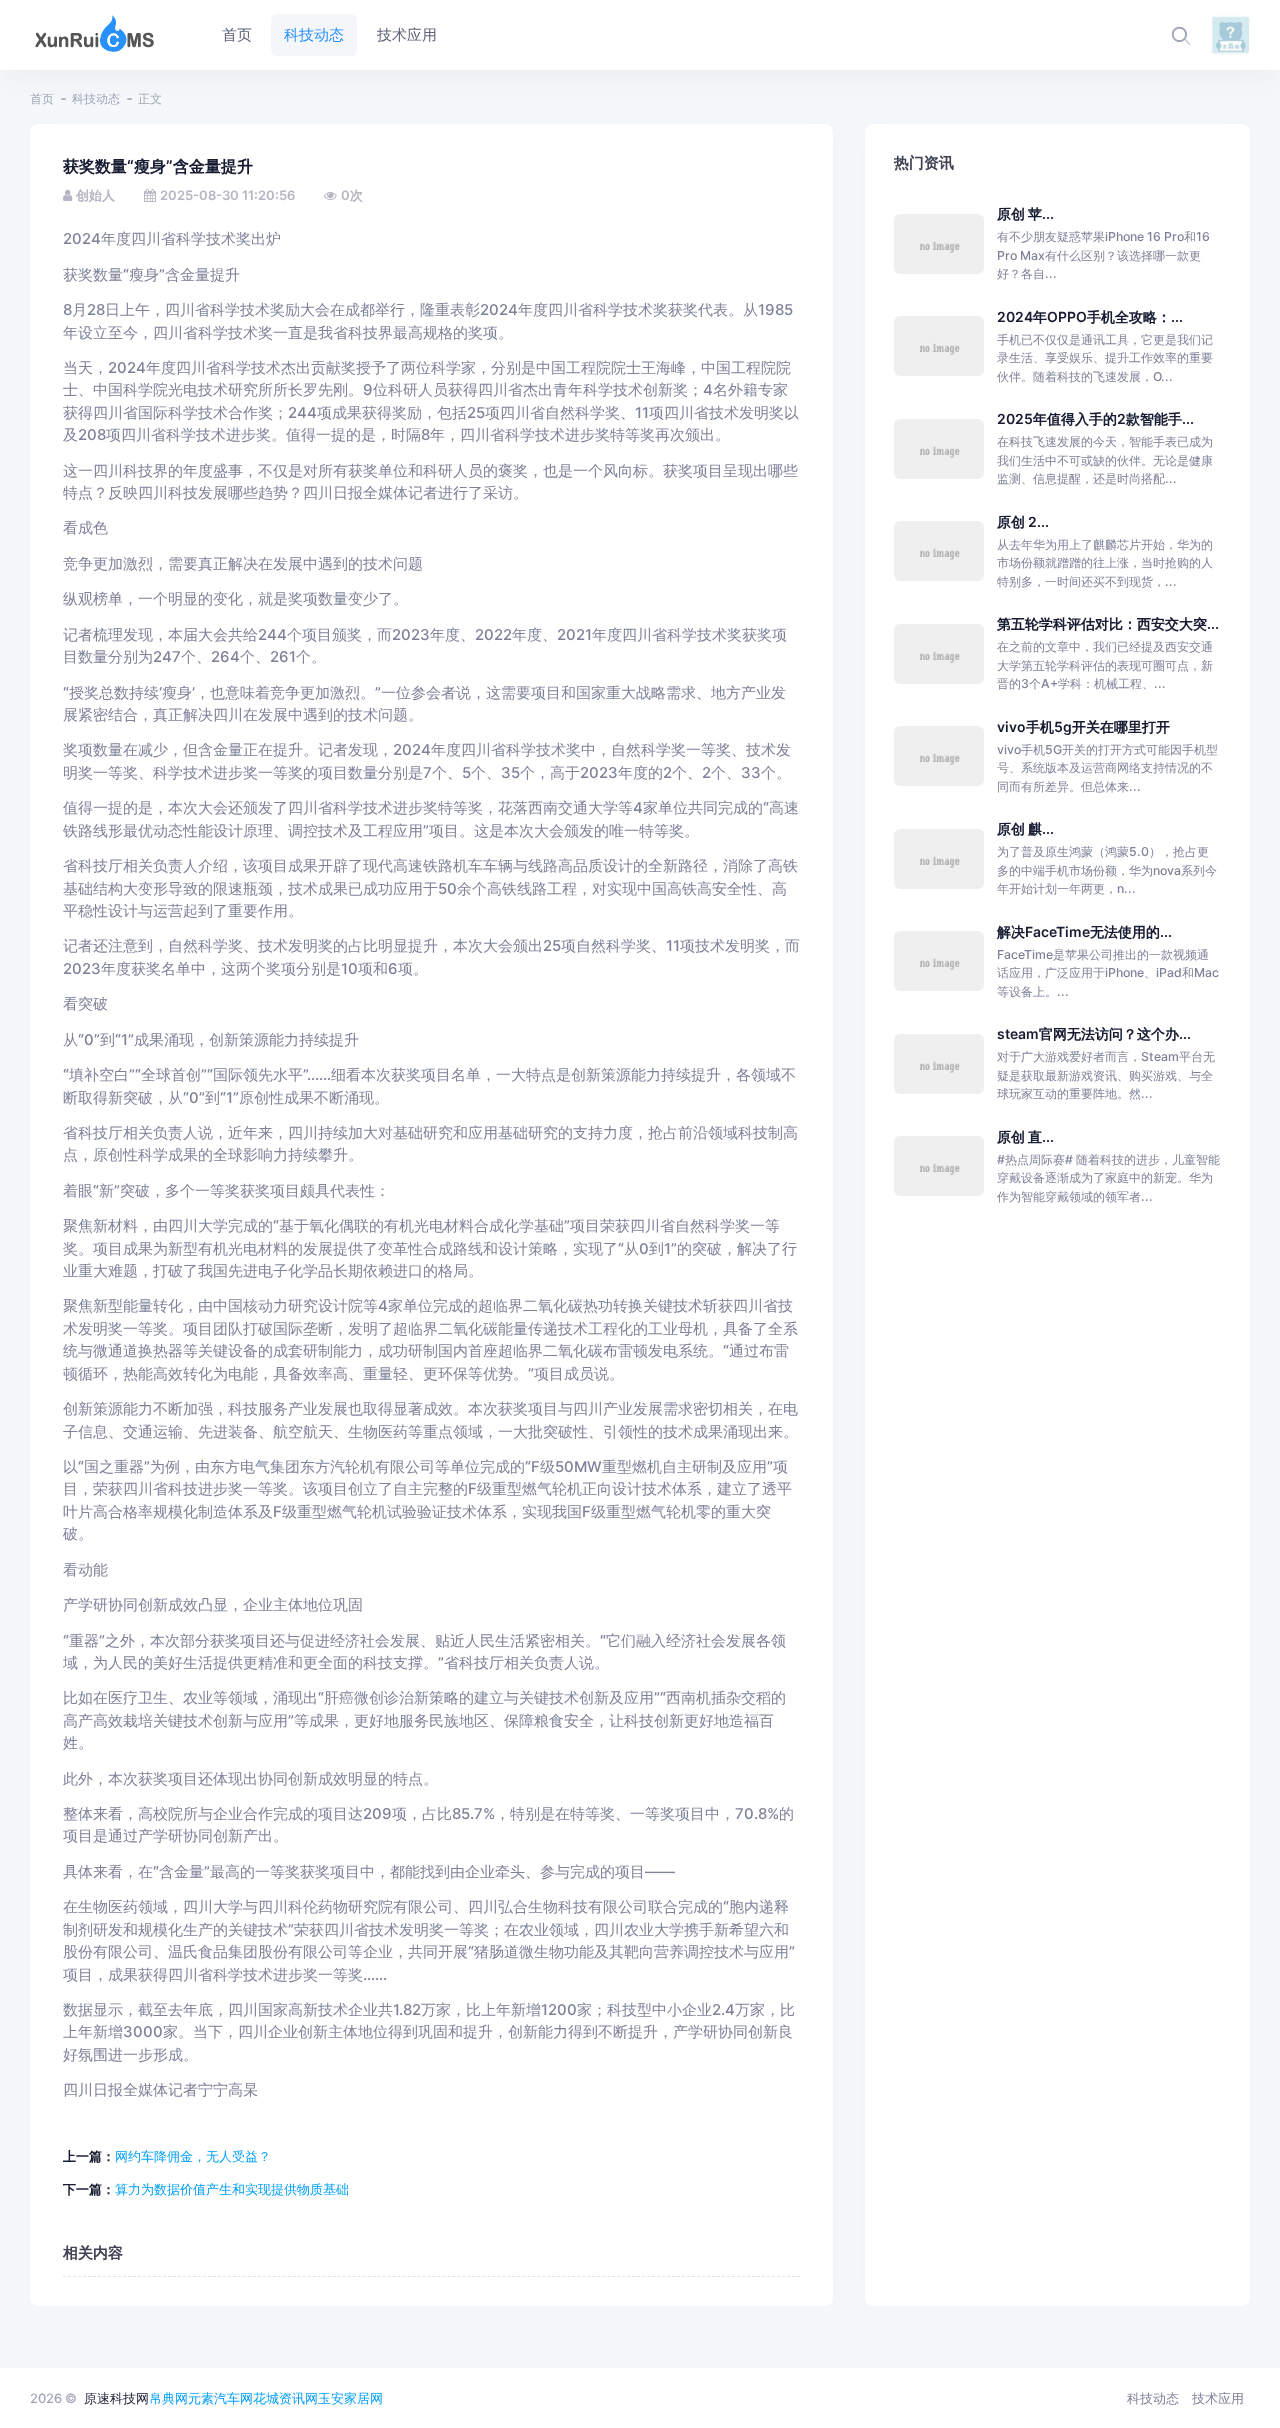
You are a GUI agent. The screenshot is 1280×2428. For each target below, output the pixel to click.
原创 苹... (1025, 213)
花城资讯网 (285, 2398)
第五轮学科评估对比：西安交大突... (1108, 623)
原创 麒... (1025, 828)
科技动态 (96, 98)
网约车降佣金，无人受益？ (193, 2156)
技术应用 (1218, 2398)
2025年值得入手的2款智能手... (1095, 418)
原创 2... (1023, 521)
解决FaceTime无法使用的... (1084, 931)
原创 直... (1025, 1136)
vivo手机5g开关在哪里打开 (1083, 726)
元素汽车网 (220, 2398)
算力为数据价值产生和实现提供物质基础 (232, 2189)
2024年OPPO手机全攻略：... (1090, 316)
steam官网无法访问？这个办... (1094, 1033)
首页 (42, 98)
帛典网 (168, 2398)
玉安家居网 (350, 2398)
